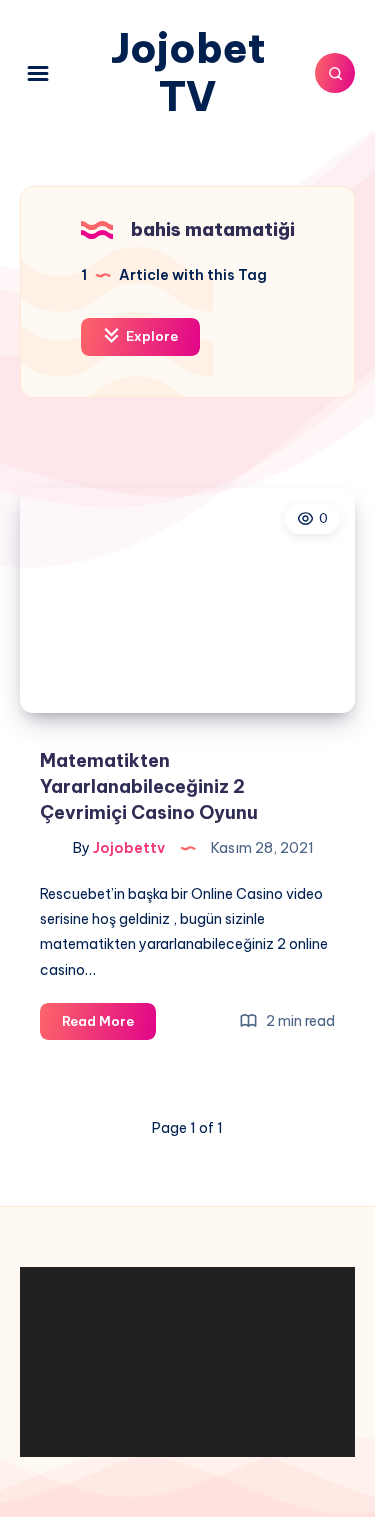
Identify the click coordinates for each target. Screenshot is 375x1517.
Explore (150, 336)
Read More (109, 1026)
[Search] (335, 73)
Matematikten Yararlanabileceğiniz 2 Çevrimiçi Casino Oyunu (149, 786)
